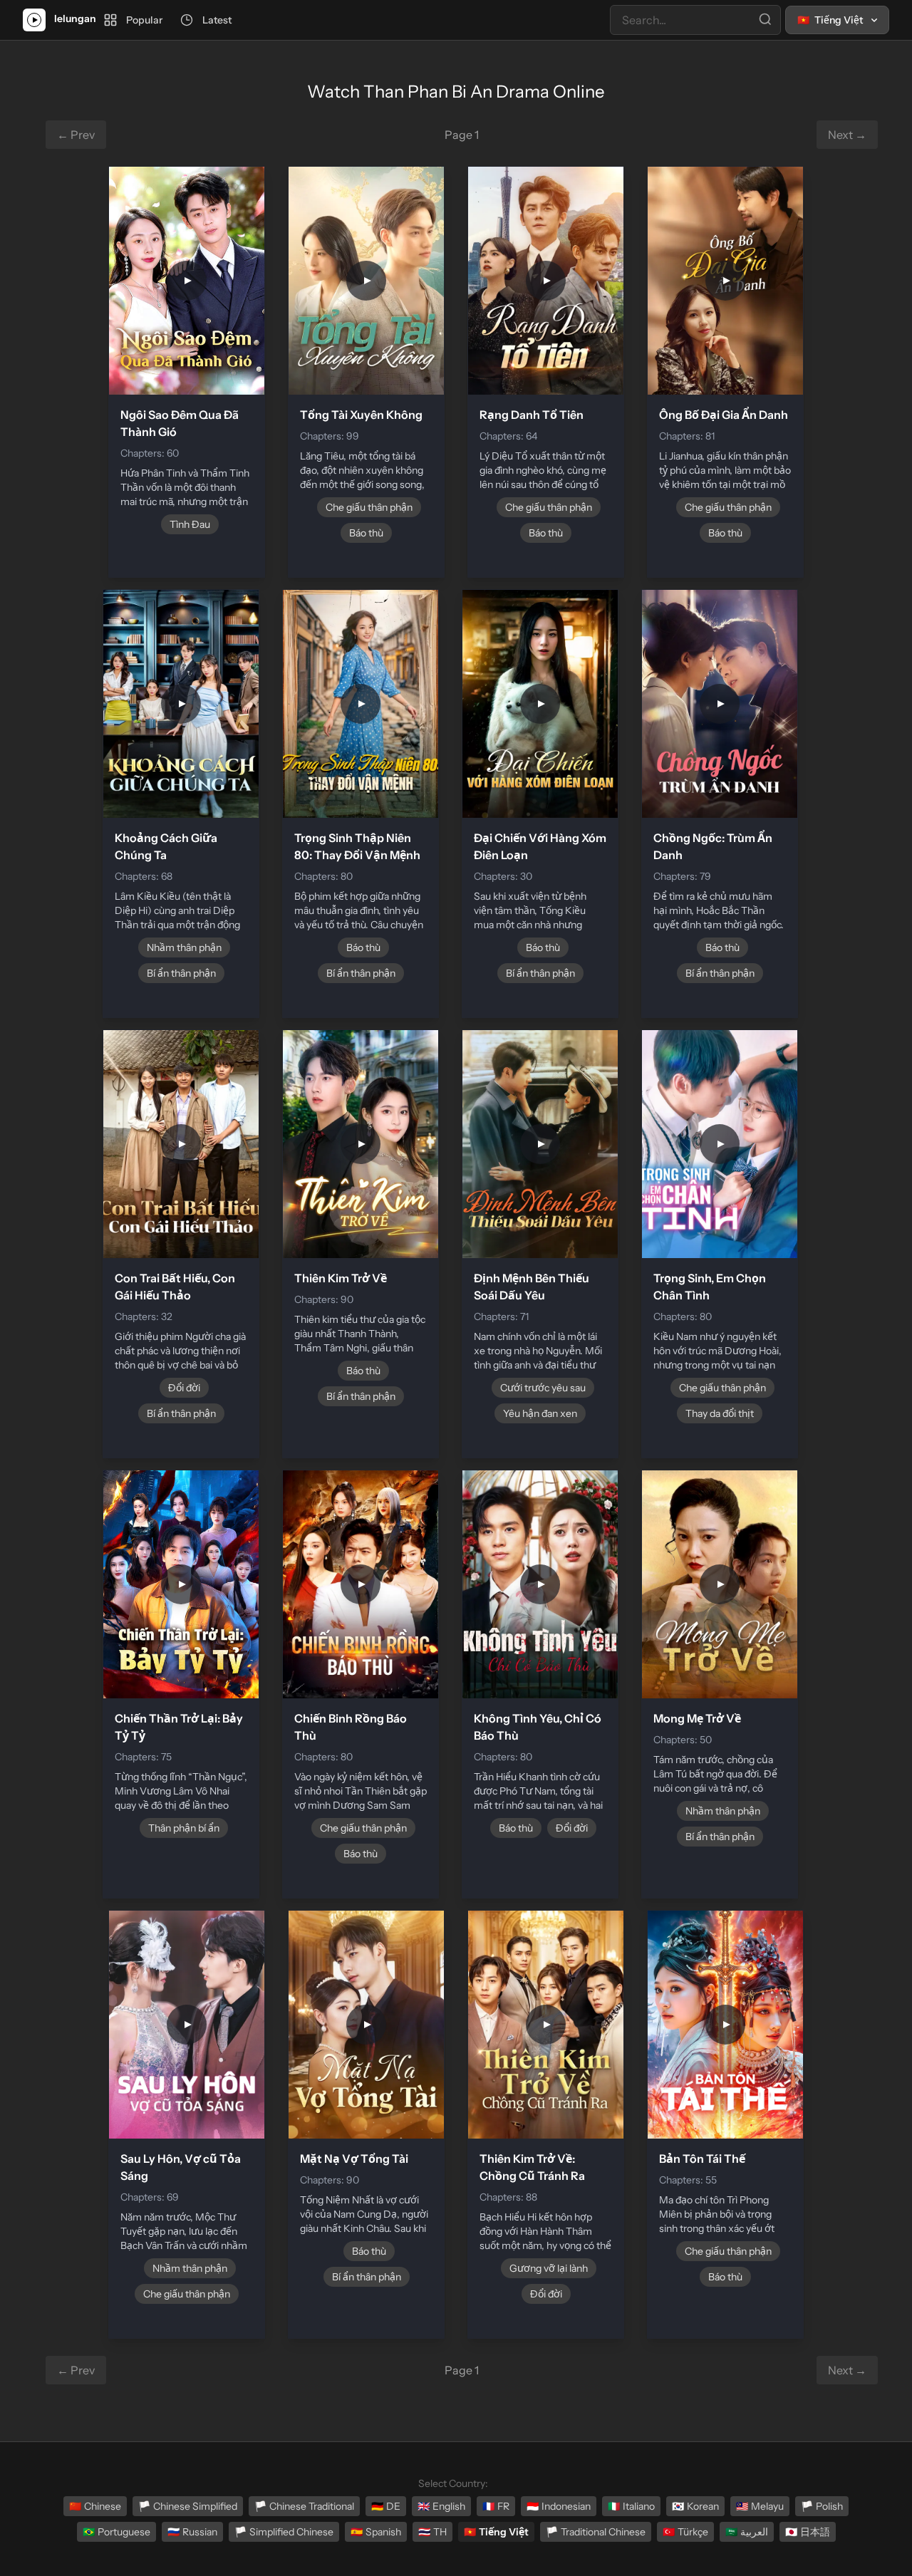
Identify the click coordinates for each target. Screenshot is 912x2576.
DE (386, 2506)
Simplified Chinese (284, 2532)
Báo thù (366, 533)
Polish (822, 2506)
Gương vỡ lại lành (549, 2268)
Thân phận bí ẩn (184, 1828)
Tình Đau (190, 524)
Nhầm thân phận (184, 947)
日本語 (808, 2532)
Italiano (631, 2506)
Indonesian (559, 2506)
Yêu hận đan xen (540, 1413)
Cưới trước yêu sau (543, 1388)
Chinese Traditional (304, 2506)
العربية (747, 2532)
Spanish (376, 2532)
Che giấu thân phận (369, 507)
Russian (192, 2532)
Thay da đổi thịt (720, 1413)
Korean (695, 2506)
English (441, 2506)
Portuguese (116, 2532)
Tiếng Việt (496, 2532)
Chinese (95, 2506)
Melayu (760, 2506)
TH (432, 2532)
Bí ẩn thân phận (181, 973)
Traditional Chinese (596, 2532)
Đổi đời (184, 1388)
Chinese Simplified (188, 2506)
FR (496, 2506)
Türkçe (685, 2532)
